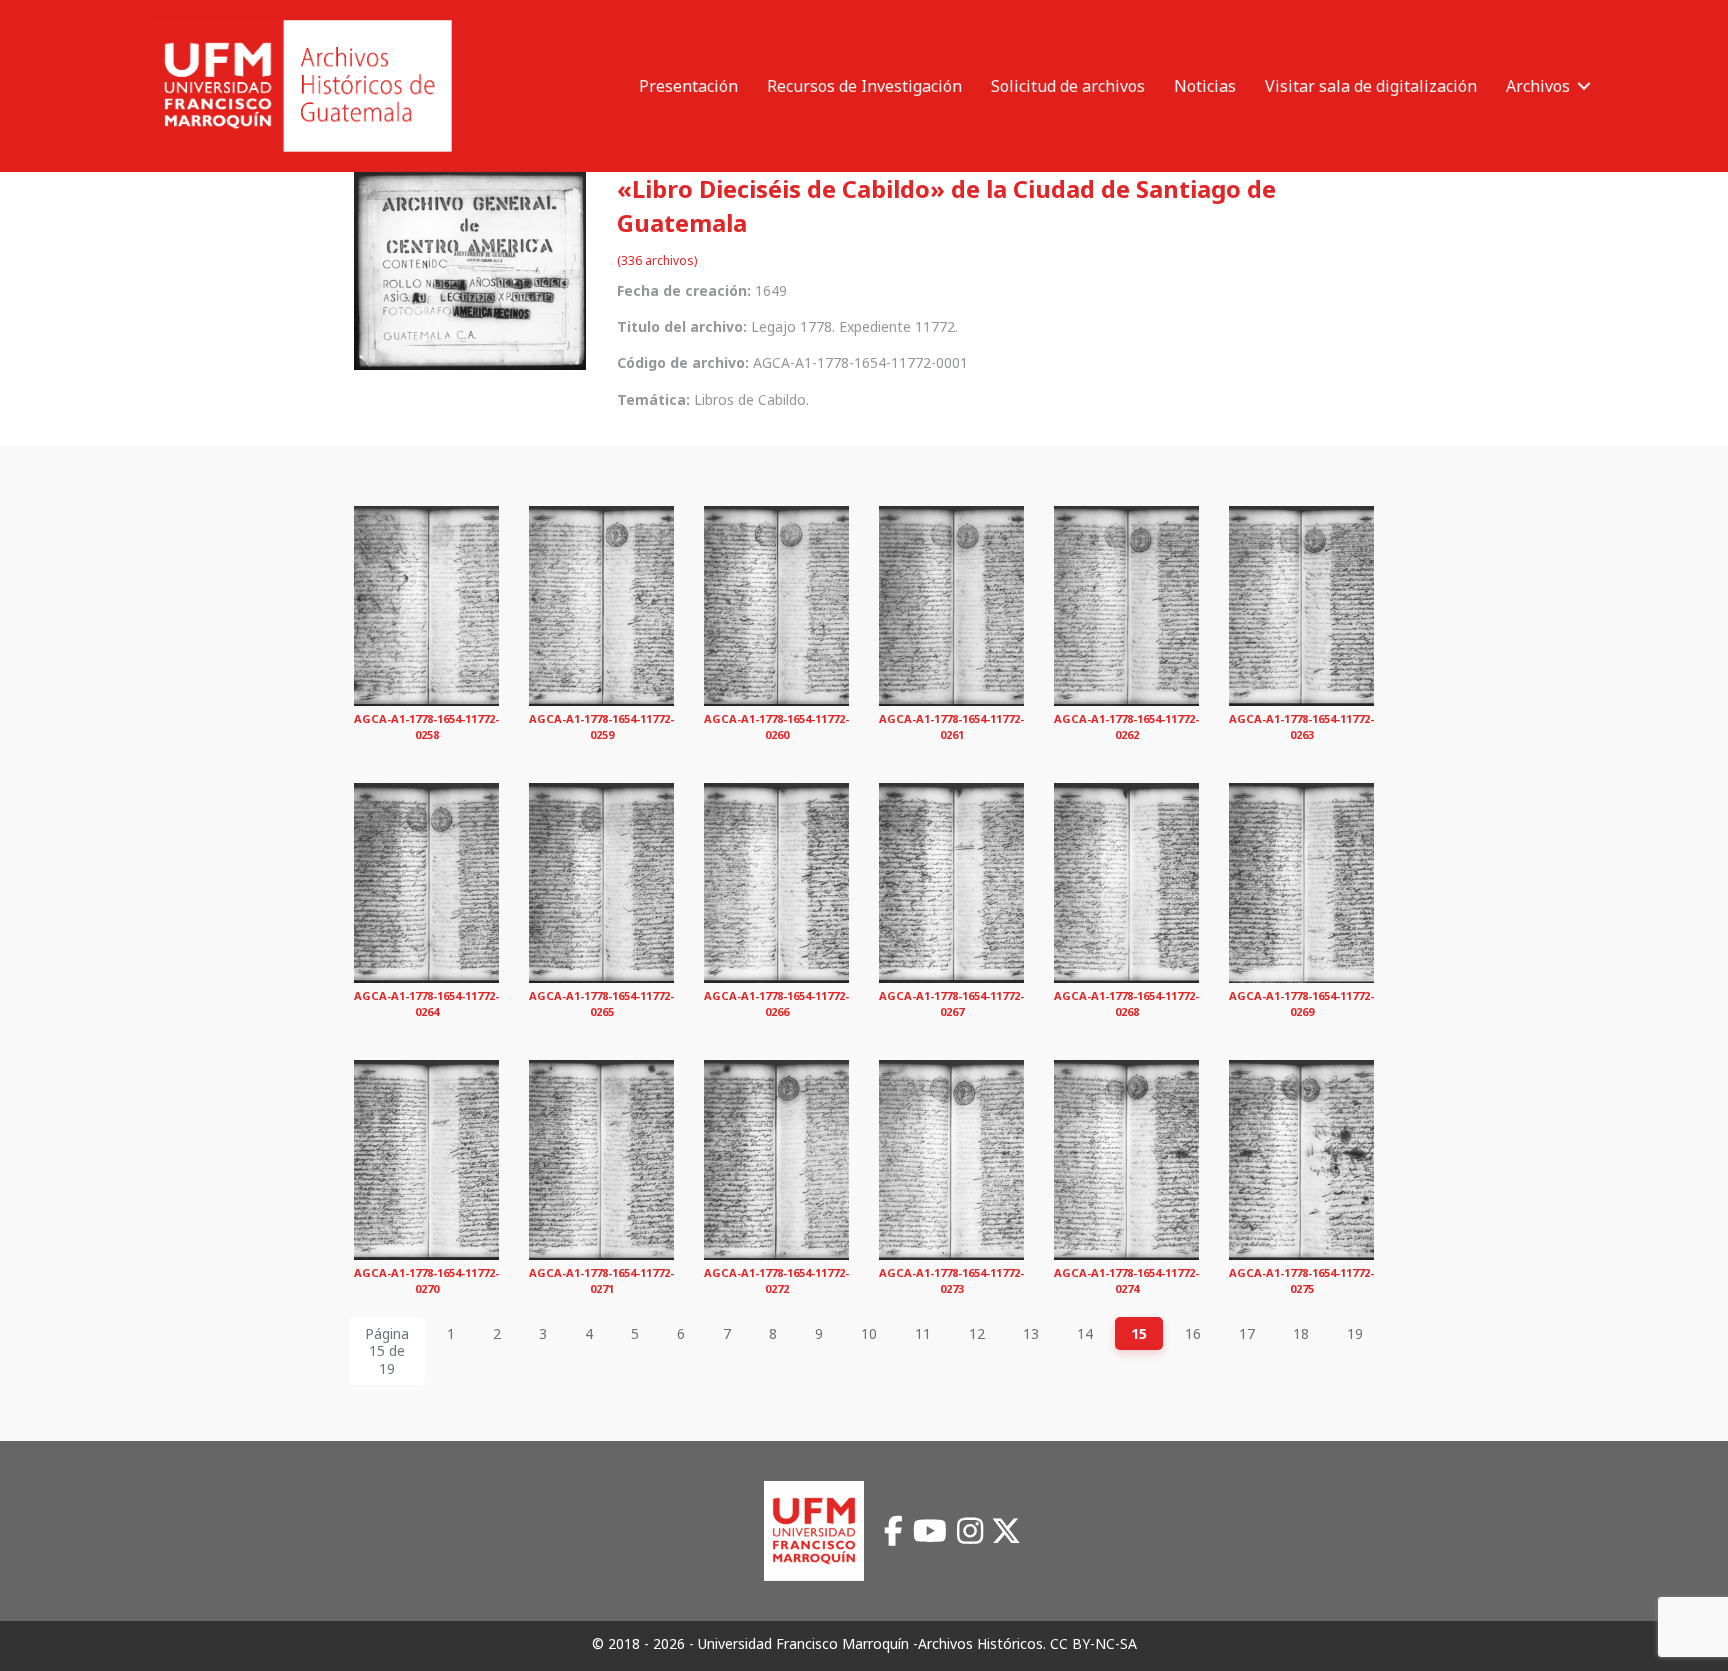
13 (1031, 1333)
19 (1355, 1333)
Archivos (1538, 86)
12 (977, 1333)
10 (869, 1333)
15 (1139, 1333)
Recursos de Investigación (864, 86)
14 (1085, 1333)
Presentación (688, 86)
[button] (1584, 86)
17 (1247, 1333)
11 (923, 1333)
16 (1193, 1333)
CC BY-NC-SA (1093, 1643)
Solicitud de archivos (1068, 86)
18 (1301, 1333)
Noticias (1205, 86)
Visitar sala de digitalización (1371, 86)
